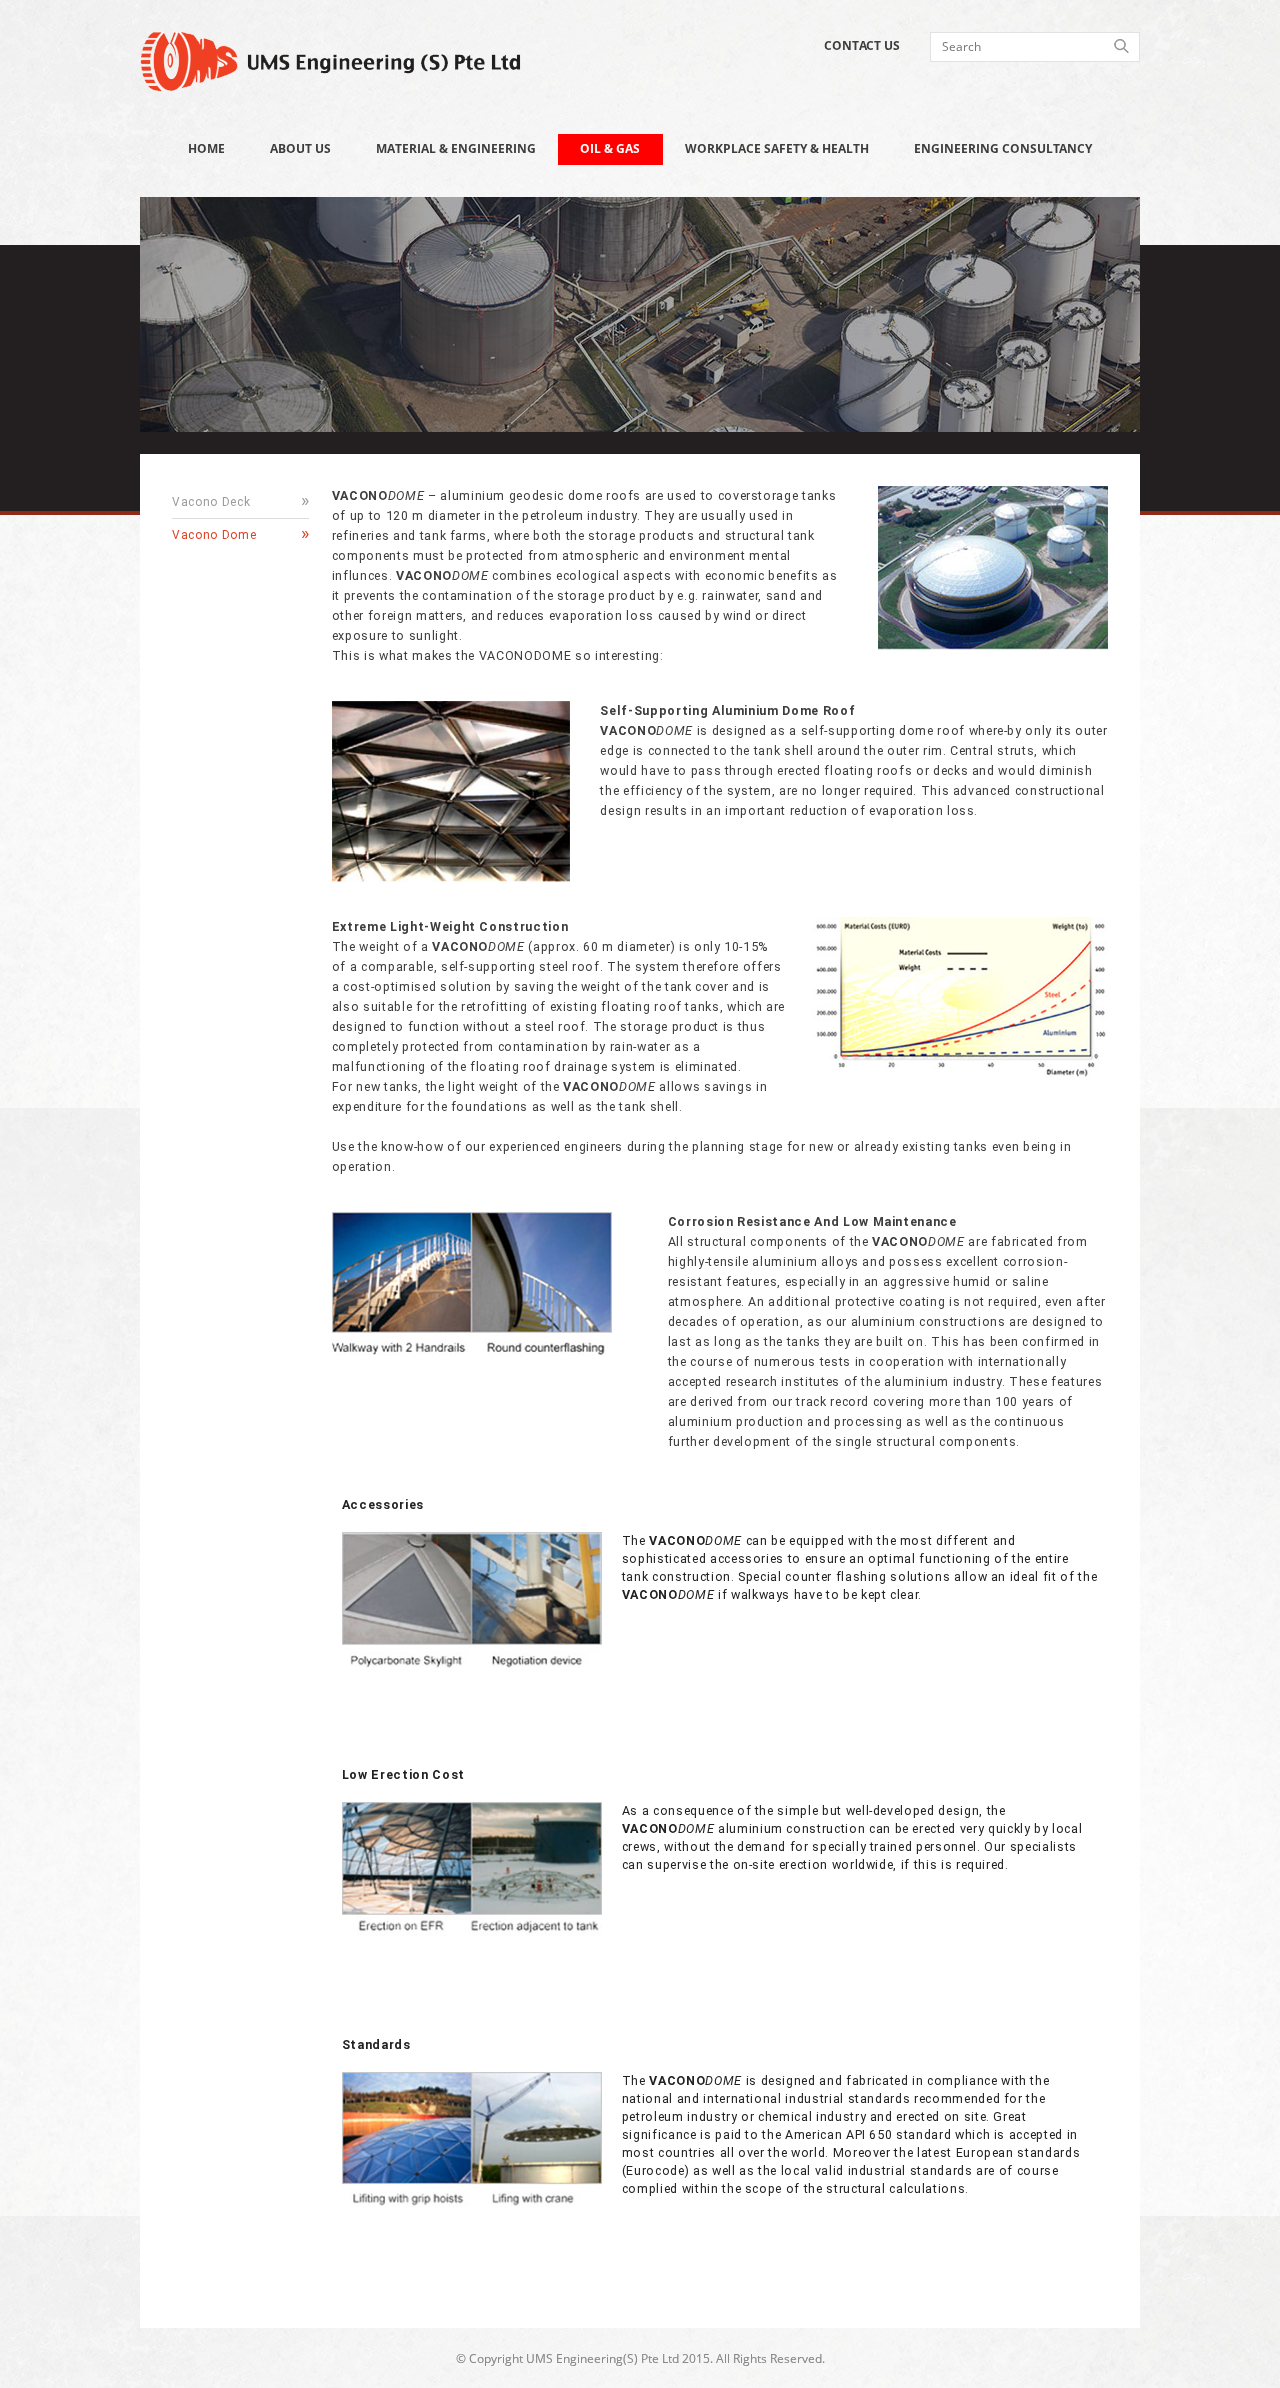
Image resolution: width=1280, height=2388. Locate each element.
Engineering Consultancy (1003, 148)
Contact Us (862, 45)
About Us (300, 148)
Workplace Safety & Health (777, 148)
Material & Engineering (456, 148)
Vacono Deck (211, 502)
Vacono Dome (214, 535)
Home (206, 148)
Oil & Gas (610, 148)
